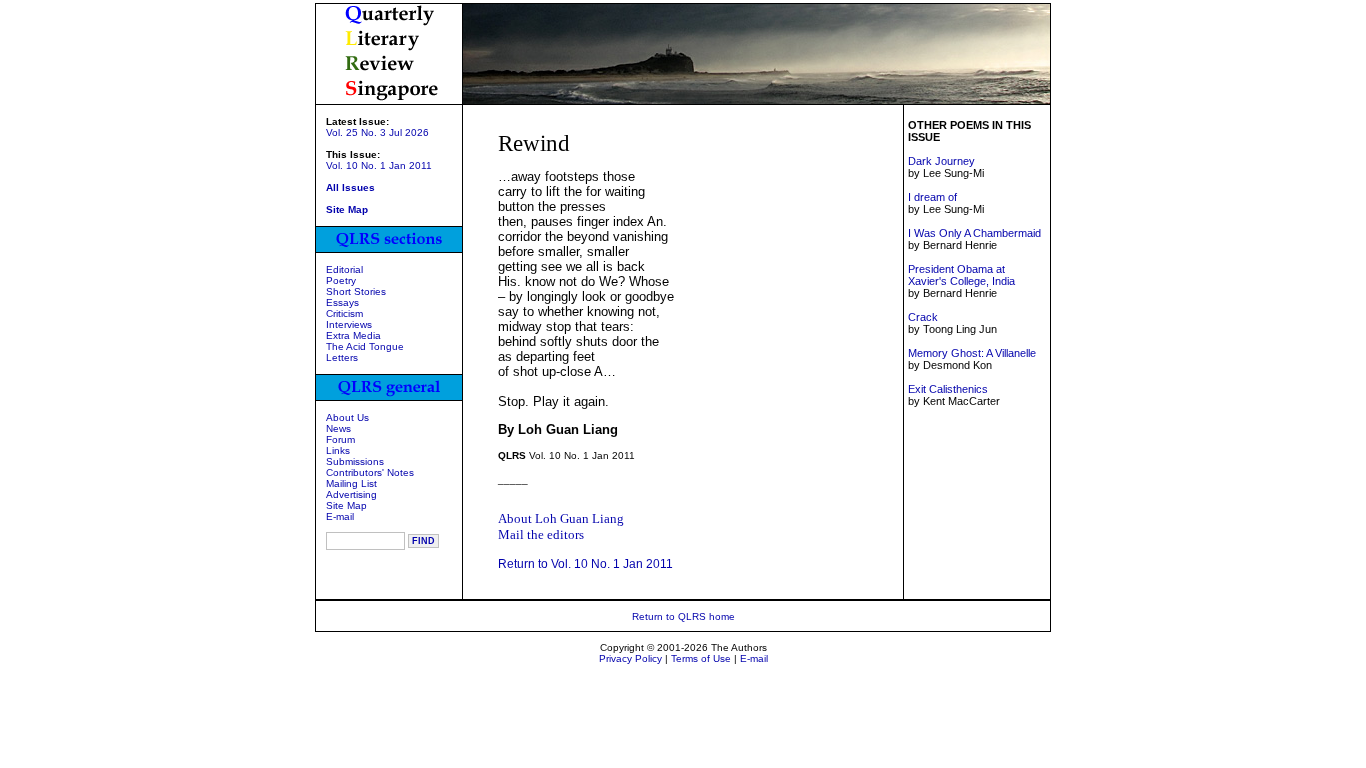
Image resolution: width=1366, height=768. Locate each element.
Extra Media (353, 335)
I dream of (932, 197)
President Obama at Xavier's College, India (961, 275)
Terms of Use (701, 658)
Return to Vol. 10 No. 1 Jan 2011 (585, 564)
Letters (342, 357)
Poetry (341, 280)
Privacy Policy (630, 658)
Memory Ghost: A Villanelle (972, 353)
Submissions (355, 461)
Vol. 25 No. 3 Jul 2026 (377, 132)
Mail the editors (541, 534)
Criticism (344, 313)
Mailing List (351, 483)
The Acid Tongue (365, 346)
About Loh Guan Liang (561, 518)
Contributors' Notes (370, 472)
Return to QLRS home (683, 616)
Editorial (344, 269)
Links (338, 450)
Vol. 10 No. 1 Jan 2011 (379, 165)
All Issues (350, 187)
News (338, 428)
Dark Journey (941, 161)
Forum (340, 439)
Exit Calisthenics (948, 389)
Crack (923, 317)
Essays (342, 302)
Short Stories (356, 291)
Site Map (346, 505)
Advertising (351, 494)
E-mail (340, 516)
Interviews (349, 324)
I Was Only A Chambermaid (974, 233)
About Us (347, 417)
